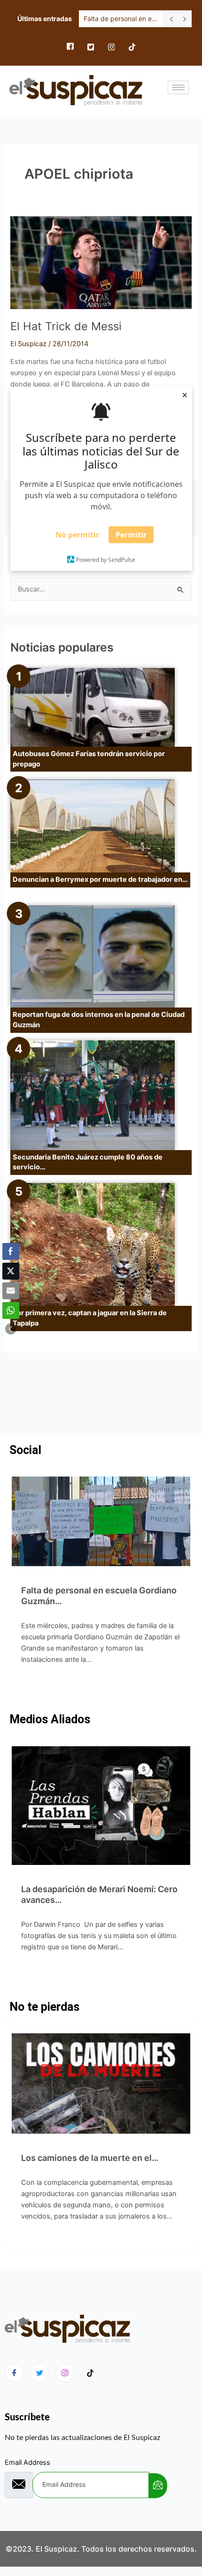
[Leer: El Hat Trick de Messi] (101, 262)
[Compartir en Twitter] (11, 1271)
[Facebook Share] (11, 1251)
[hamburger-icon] (178, 87)
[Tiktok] (90, 2373)
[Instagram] (111, 47)
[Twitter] (91, 47)
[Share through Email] (11, 1291)
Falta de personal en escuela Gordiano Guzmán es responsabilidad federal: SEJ (121, 19)
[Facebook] (70, 47)
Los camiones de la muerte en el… (90, 2158)
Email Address (27, 2462)
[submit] (158, 2486)
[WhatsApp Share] (11, 1311)
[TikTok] (132, 47)
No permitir (77, 535)
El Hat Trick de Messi (66, 326)
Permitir (131, 535)
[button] (11, 1329)
